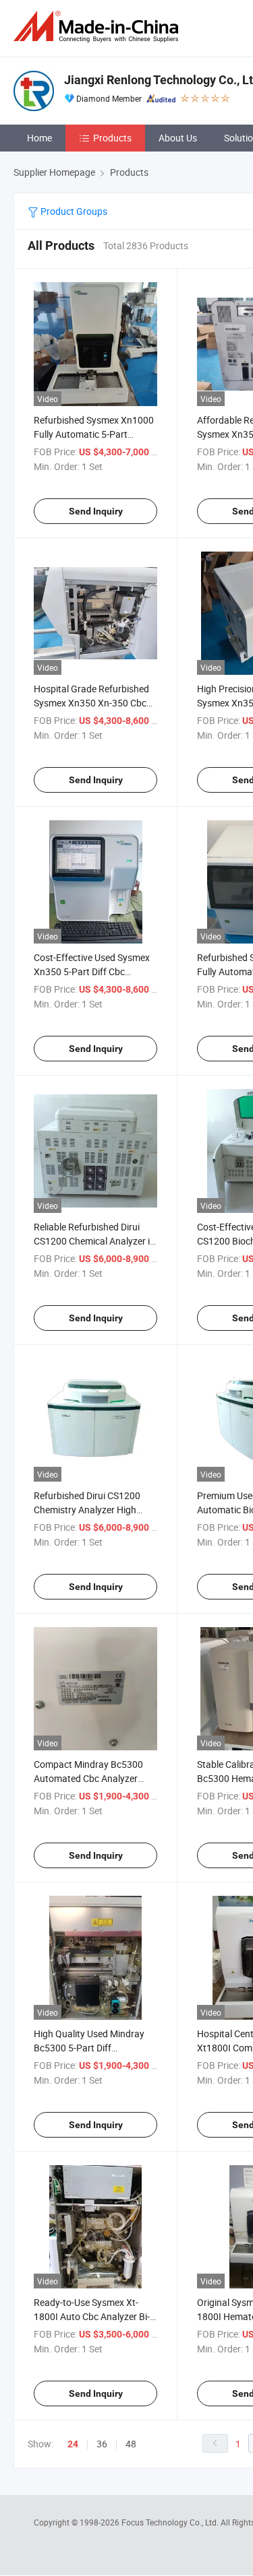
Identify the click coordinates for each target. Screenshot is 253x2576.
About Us (178, 138)
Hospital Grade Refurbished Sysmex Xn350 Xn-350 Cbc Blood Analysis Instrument (91, 703)
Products (112, 138)
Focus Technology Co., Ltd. (171, 2522)
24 (73, 2444)
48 (131, 2444)
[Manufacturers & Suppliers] (99, 27)
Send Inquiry (96, 511)
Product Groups (73, 211)
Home (39, 138)
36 (102, 2444)
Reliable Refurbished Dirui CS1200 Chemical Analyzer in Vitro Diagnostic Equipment (94, 1241)
